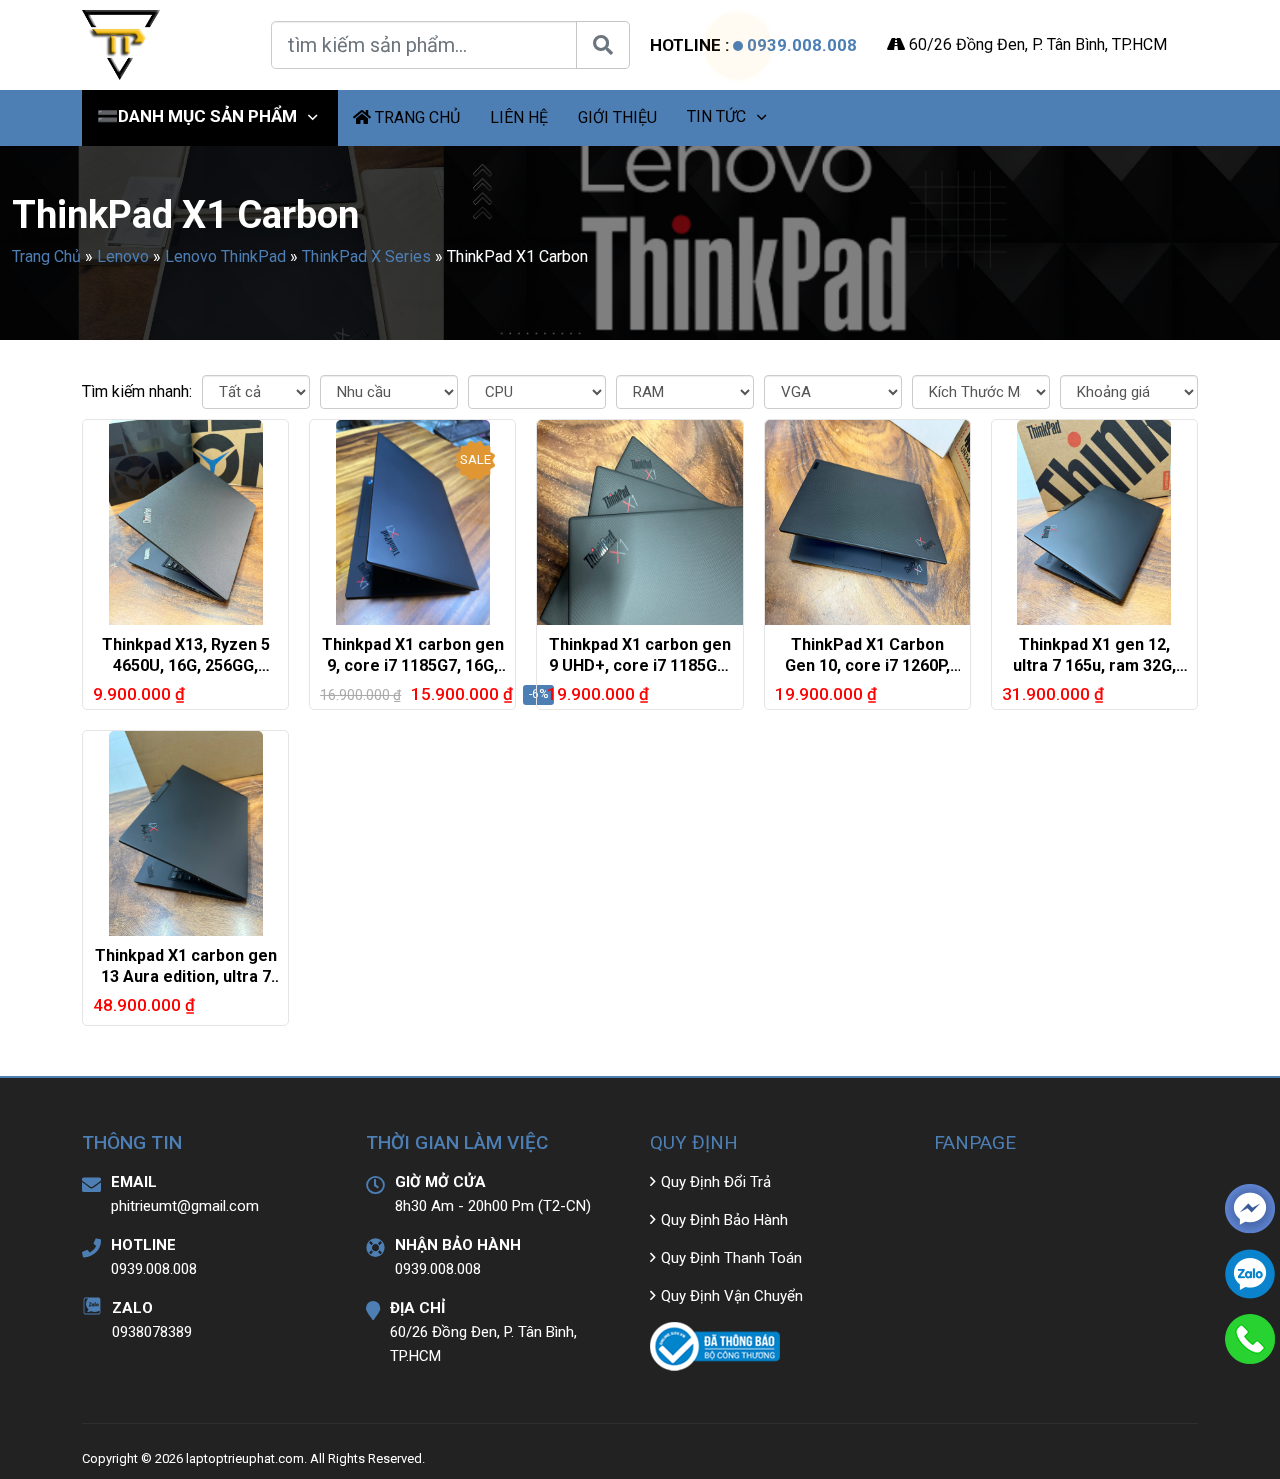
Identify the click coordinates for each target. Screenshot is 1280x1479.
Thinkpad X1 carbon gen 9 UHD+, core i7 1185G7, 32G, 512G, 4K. (640, 665)
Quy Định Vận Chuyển (732, 1296)
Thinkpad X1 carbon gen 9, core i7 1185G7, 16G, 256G (413, 665)
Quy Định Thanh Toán (731, 1258)
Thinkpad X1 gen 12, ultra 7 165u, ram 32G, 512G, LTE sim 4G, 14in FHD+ (1094, 675)
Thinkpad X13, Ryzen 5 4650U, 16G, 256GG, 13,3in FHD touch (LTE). (185, 665)
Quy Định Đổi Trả (716, 1182)
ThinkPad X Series (366, 256)
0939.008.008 (802, 45)
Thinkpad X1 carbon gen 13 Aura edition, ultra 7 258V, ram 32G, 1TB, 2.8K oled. (186, 986)
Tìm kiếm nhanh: (137, 391)
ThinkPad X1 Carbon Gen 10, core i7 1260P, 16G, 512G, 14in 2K (867, 665)
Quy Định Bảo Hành (724, 1220)
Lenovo (123, 256)
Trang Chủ (46, 256)
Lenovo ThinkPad (225, 256)
